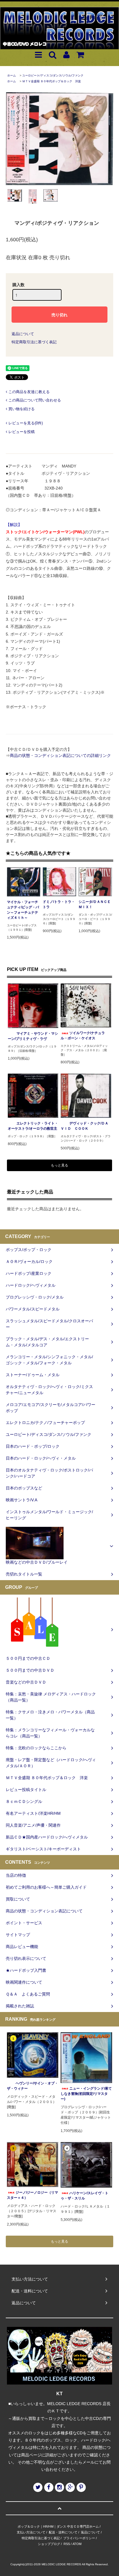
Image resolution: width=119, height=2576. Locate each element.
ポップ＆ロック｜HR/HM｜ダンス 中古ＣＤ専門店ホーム (58, 2526)
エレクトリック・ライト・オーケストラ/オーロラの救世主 (33, 1126)
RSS (67, 2544)
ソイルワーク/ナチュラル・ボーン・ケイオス (83, 1036)
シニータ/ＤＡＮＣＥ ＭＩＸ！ (95, 904)
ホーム (12, 75)
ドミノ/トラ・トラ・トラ (59, 904)
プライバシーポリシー (79, 2538)
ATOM (77, 2544)
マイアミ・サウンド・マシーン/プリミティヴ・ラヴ (33, 1036)
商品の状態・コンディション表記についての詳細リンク (60, 755)
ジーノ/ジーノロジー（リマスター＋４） (32, 2195)
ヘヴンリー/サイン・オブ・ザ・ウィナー (32, 2086)
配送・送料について (63, 2532)
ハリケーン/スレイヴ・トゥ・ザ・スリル (84, 2196)
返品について (23, 334)
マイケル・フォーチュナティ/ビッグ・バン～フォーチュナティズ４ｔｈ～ (23, 910)
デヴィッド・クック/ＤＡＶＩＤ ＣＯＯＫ (84, 1126)
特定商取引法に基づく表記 (34, 342)
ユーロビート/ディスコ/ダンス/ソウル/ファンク (53, 75)
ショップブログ (49, 2544)
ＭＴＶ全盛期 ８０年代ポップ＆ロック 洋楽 (52, 81)
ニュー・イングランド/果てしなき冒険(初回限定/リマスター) (86, 2094)
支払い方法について (31, 2532)
